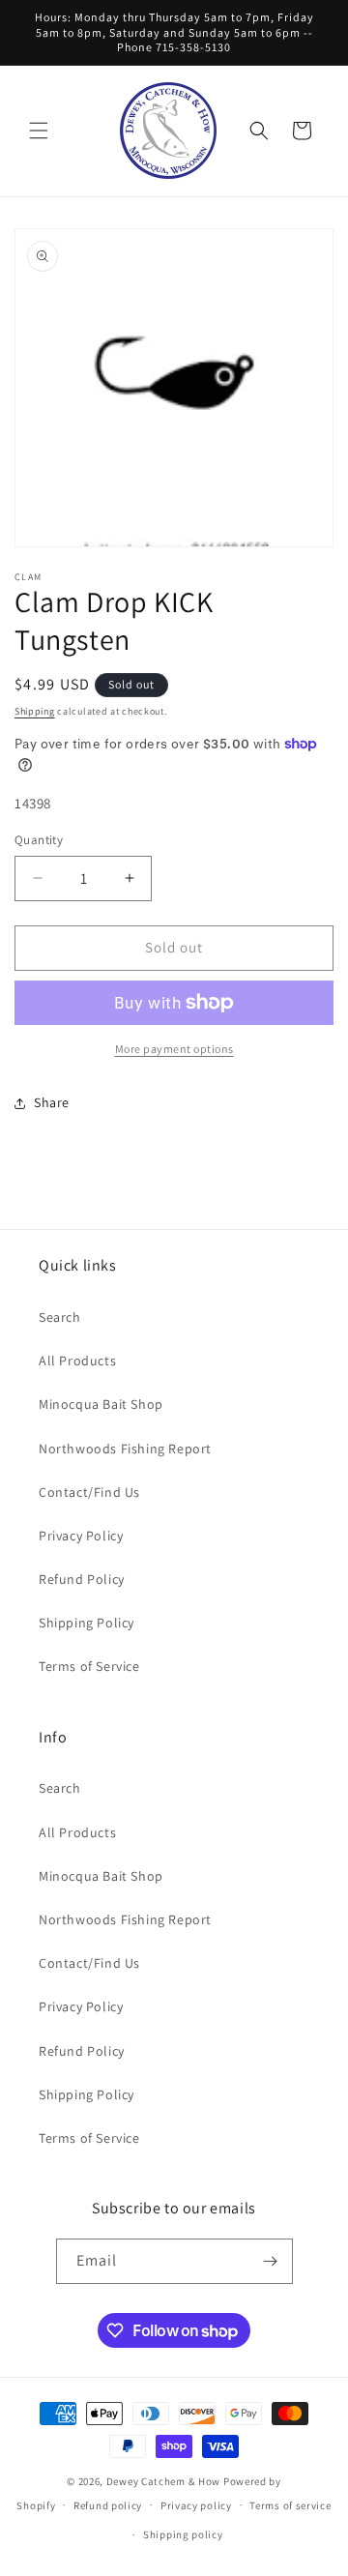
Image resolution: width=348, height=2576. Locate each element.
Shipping (35, 711)
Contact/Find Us (89, 1492)
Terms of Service (89, 1666)
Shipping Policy (87, 1623)
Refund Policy (82, 1579)
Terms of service (290, 2505)
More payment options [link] (174, 1049)
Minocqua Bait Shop (101, 1404)
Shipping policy (183, 2534)
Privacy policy (196, 2505)
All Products (77, 1361)
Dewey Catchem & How (163, 2481)
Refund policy (108, 2505)
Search (60, 1317)
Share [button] (52, 1102)
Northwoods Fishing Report (125, 1449)
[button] (39, 131)
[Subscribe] (271, 2261)
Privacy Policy (81, 1536)
